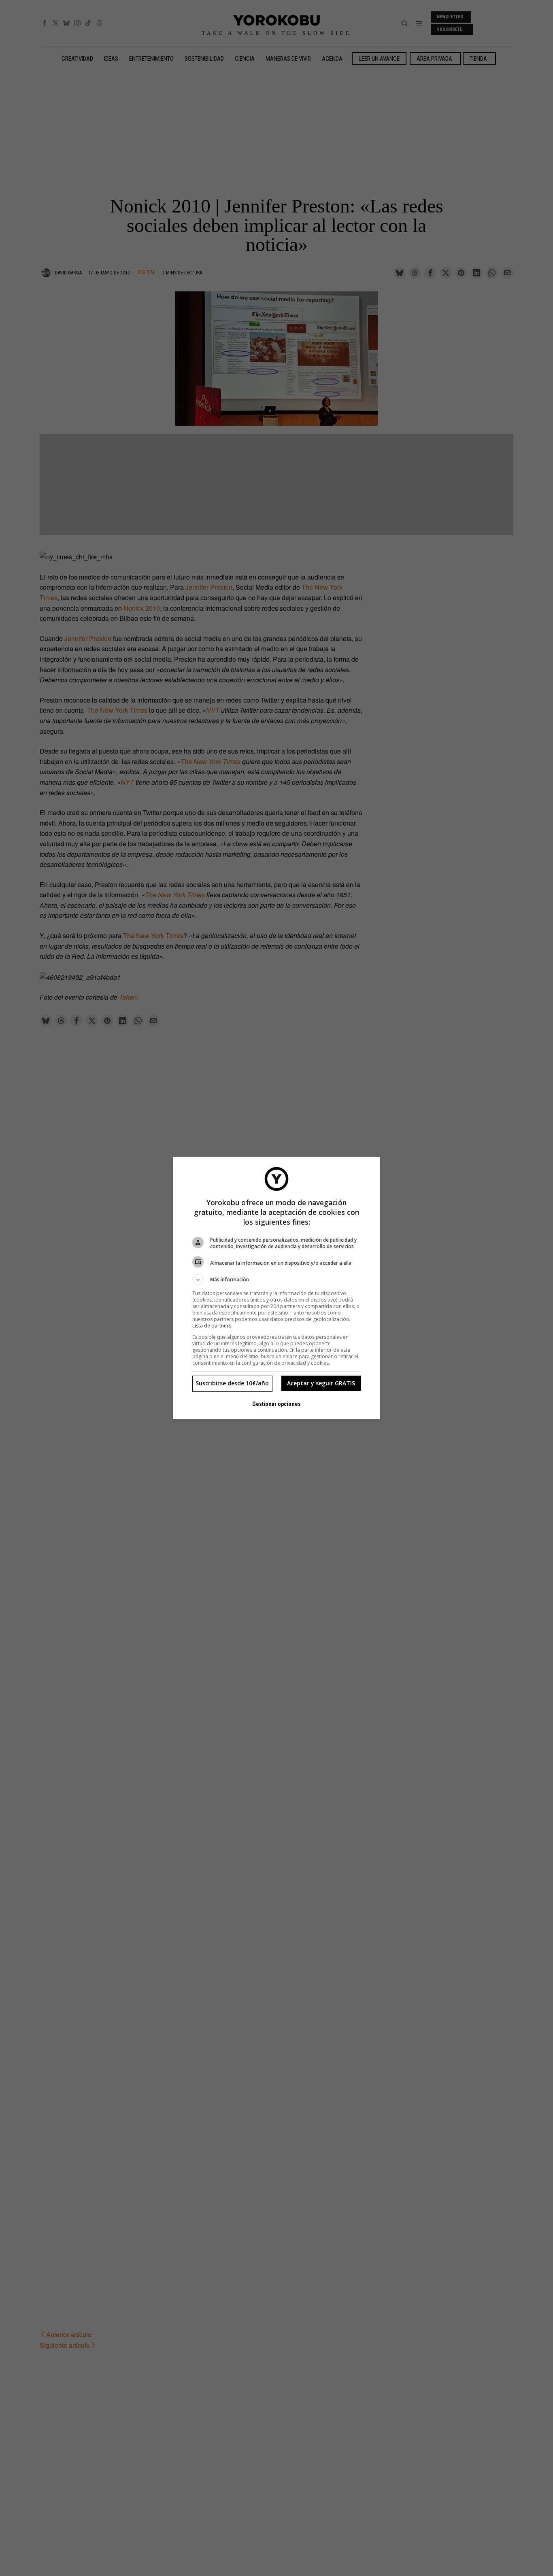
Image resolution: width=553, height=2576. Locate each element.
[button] (276, 1280)
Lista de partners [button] (212, 1326)
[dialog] (276, 1288)
